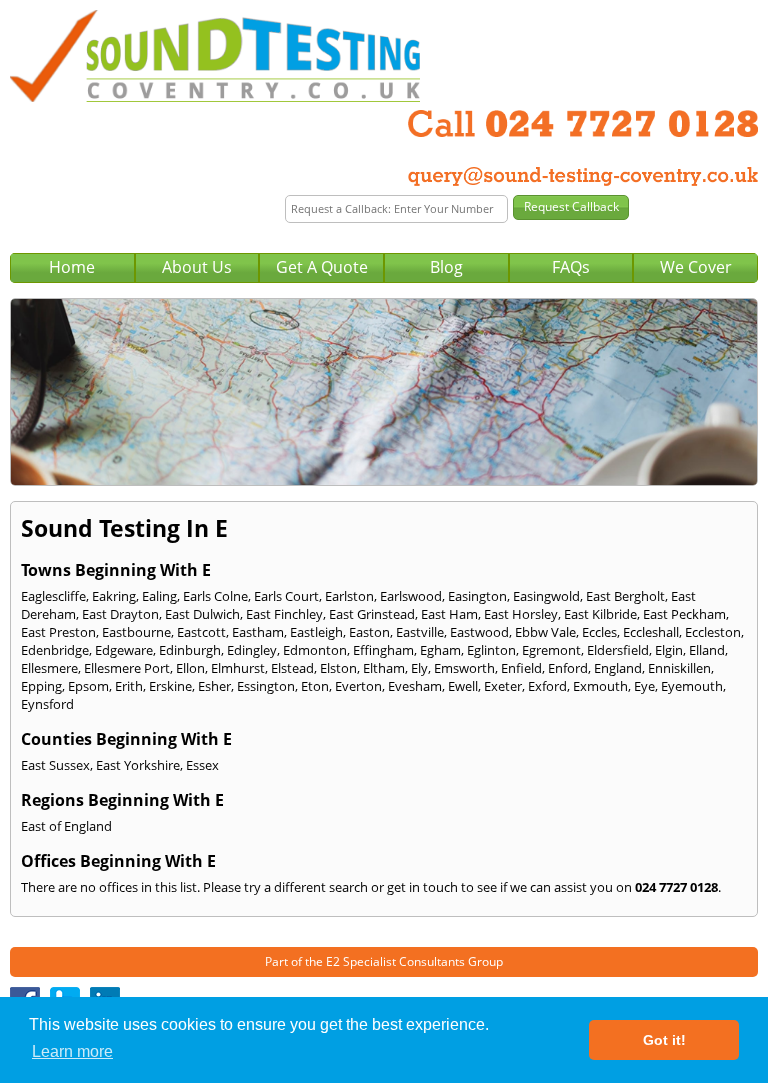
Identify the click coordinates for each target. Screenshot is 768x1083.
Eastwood (479, 632)
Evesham (415, 686)
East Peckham (684, 614)
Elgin (669, 650)
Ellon (190, 668)
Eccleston (713, 632)
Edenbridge (55, 650)
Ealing (159, 596)
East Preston (58, 632)
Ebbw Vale (545, 632)
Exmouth (600, 686)
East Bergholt (625, 596)
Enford (568, 668)
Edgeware (124, 650)
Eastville (420, 632)
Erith (129, 686)
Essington (266, 686)
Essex (202, 765)
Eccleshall (651, 632)
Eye (644, 686)
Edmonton (315, 650)
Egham (440, 650)
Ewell (463, 686)
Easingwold (546, 596)
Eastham (258, 632)
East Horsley (521, 614)
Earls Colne (215, 596)
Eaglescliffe (53, 596)
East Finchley (284, 614)
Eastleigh (316, 632)
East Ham (449, 614)
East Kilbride (600, 614)
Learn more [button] (72, 1051)
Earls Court (286, 596)
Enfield (521, 668)
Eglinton (491, 650)
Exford (547, 686)
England (618, 668)
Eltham (384, 668)
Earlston (349, 596)
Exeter (503, 686)
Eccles (599, 632)
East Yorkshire (138, 765)
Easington (477, 596)
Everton (358, 686)
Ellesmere (49, 668)
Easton (369, 632)
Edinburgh (190, 650)
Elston (338, 668)
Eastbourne (136, 632)
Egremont (551, 650)
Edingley (252, 650)
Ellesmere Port (127, 668)
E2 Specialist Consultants (395, 961)
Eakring (114, 596)
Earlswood (411, 596)
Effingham (383, 650)
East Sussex (55, 765)
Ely (419, 668)
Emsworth (464, 668)
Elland (707, 650)
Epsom (88, 686)
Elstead (292, 668)
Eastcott (201, 632)
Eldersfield (618, 650)
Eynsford (47, 704)
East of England (66, 826)
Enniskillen (679, 668)
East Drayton (120, 614)
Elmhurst (238, 668)
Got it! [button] (664, 1040)
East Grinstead (372, 614)
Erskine (170, 686)
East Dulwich (202, 614)
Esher (214, 686)
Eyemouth (692, 686)
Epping (41, 686)
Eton (315, 686)
